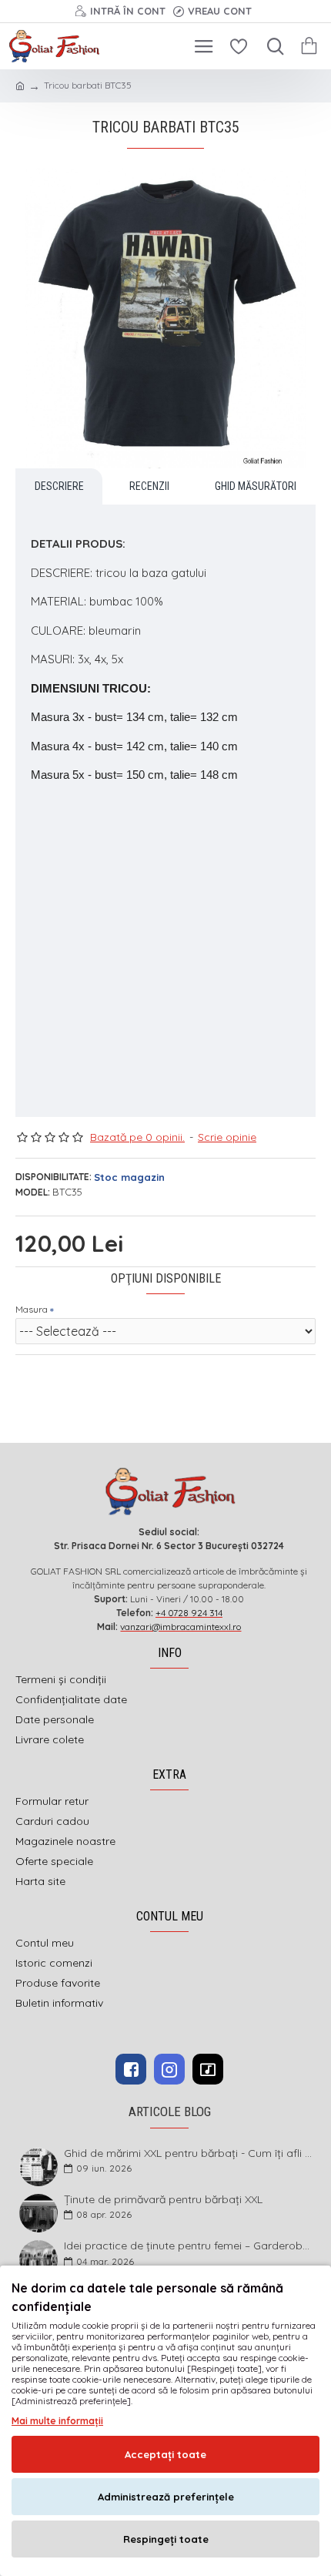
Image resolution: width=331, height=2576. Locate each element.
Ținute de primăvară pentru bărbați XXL (163, 2200)
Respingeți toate (166, 2539)
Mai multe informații (57, 2421)
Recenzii (149, 486)
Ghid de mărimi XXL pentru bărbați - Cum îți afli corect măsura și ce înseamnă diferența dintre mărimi (189, 2153)
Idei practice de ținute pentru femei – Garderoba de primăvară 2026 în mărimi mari (189, 2246)
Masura (32, 1309)
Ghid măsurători (256, 486)
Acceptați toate (165, 2454)
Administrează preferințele (166, 2497)
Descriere (59, 486)
